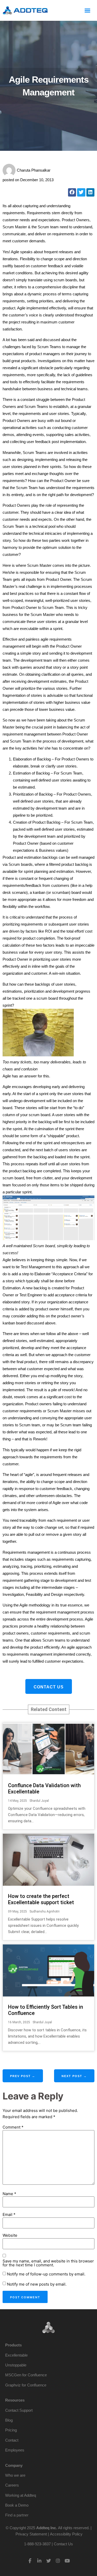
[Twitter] (49, 2561)
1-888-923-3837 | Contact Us (48, 2544)
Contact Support (19, 2410)
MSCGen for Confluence (26, 2375)
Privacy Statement (31, 2534)
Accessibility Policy (66, 2534)
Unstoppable (16, 2365)
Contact (12, 2440)
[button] (87, 10)
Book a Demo (17, 2505)
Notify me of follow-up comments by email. (46, 2274)
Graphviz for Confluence (26, 2385)
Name (9, 2194)
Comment (13, 2127)
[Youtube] (67, 2561)
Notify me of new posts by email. (37, 2284)
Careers (12, 2485)
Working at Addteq (21, 2495)
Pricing (11, 2430)
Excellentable (16, 2355)
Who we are (15, 2475)
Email (9, 2214)
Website (10, 2235)
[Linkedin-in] (39, 2561)
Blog (9, 2420)
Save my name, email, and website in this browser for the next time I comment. (48, 2263)
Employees (15, 2450)
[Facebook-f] (30, 2561)
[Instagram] (58, 2561)
